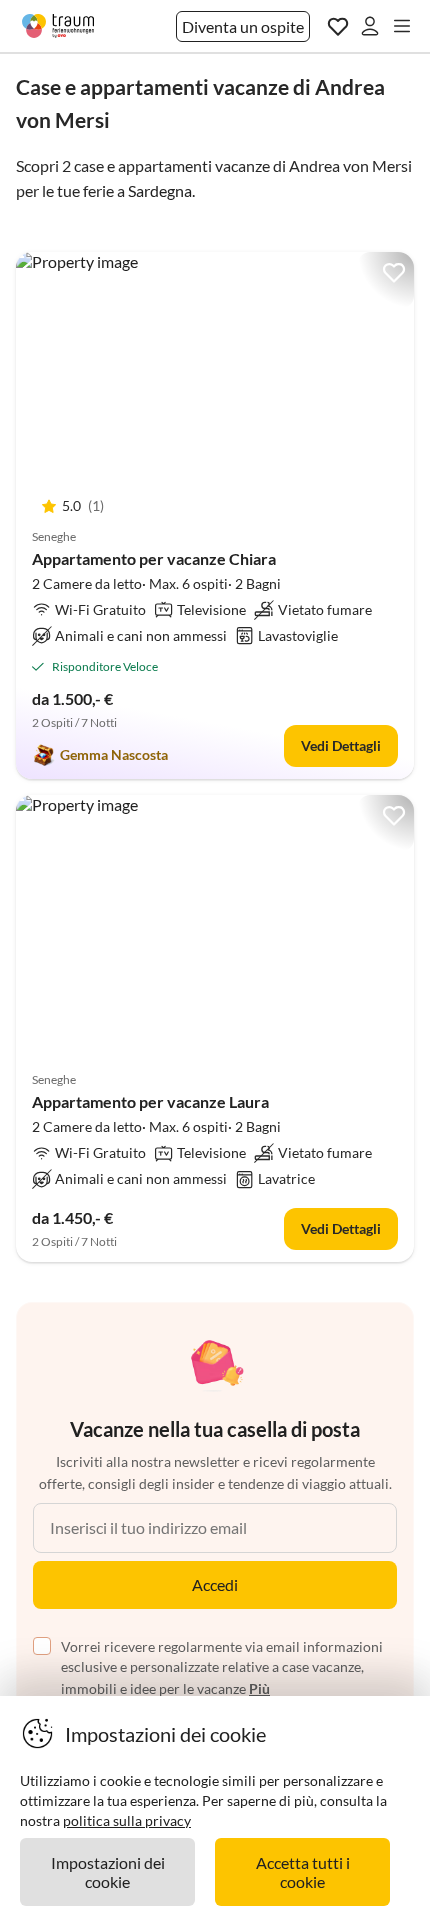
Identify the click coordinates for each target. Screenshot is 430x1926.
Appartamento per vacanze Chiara (154, 558)
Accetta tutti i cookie (303, 1872)
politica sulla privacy (127, 1820)
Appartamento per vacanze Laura (150, 1101)
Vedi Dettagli (341, 745)
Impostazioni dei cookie (108, 1872)
